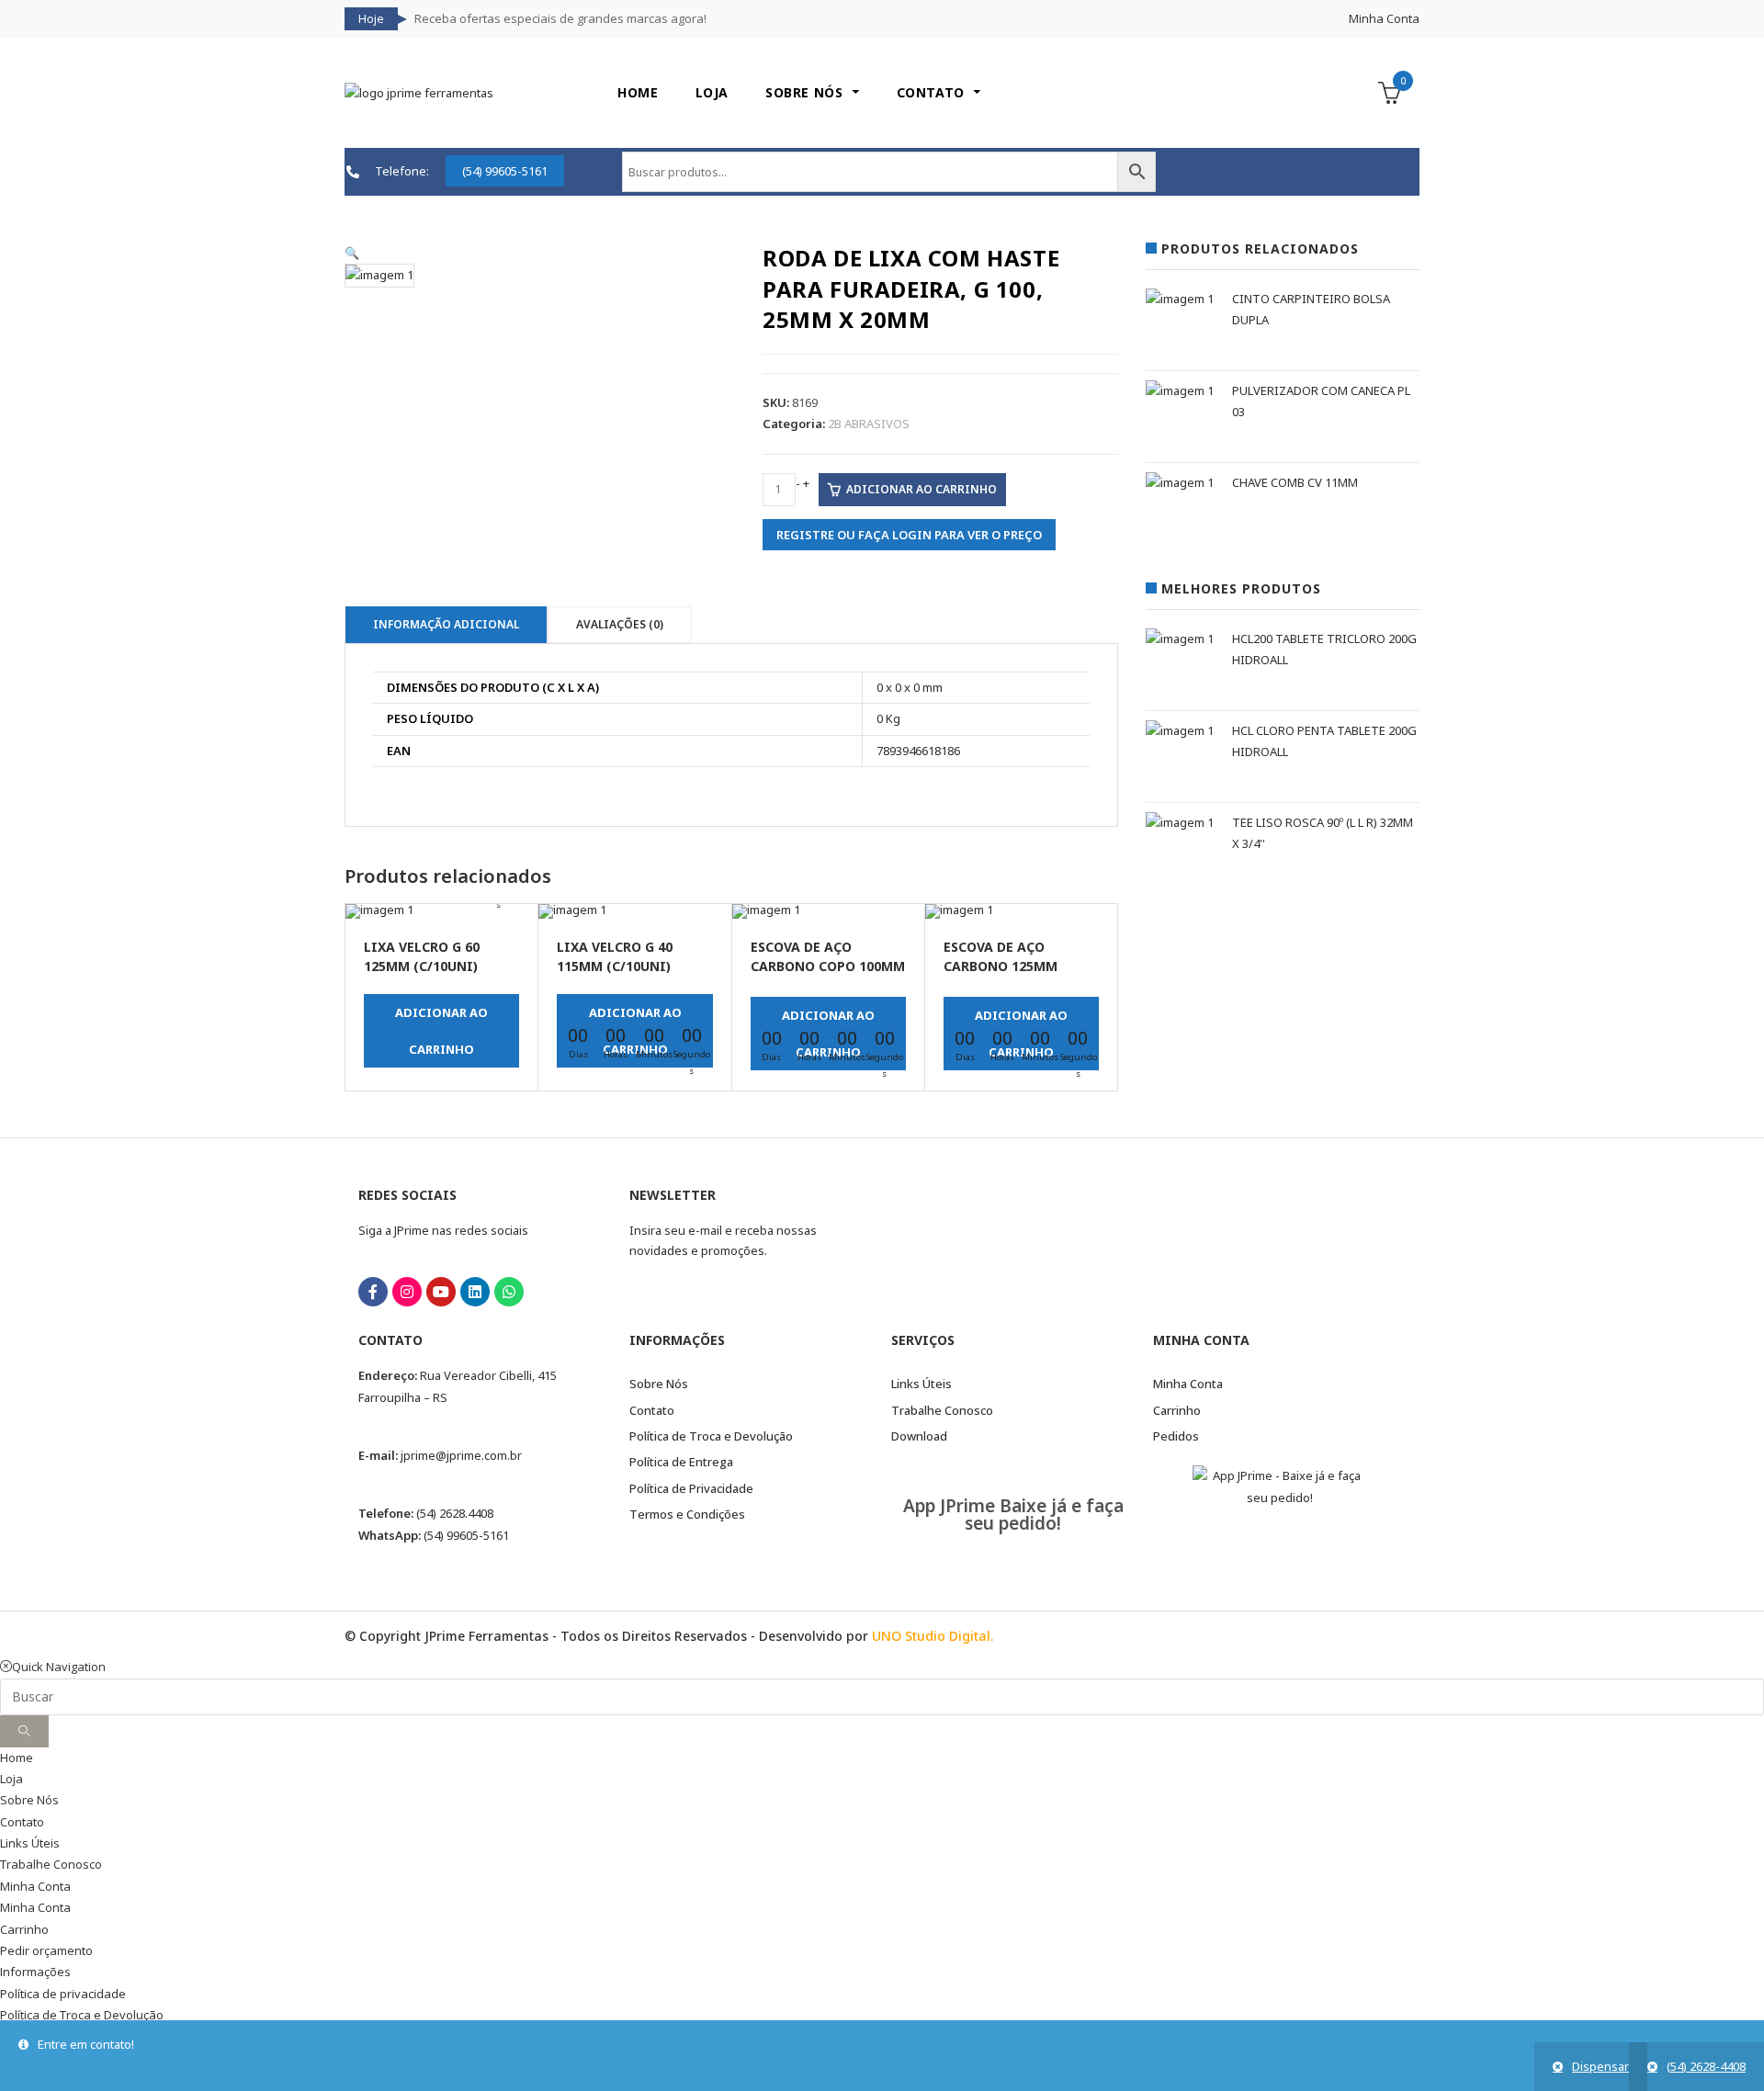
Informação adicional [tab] (446, 624)
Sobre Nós (29, 1800)
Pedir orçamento (46, 1950)
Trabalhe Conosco (51, 1864)
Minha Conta (1384, 18)
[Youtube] (441, 1292)
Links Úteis (30, 1843)
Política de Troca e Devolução (82, 2015)
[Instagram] (407, 1292)
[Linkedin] (475, 1292)
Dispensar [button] (1600, 2066)
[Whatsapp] (509, 1292)
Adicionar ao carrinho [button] (441, 1031)
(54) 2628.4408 (455, 1513)
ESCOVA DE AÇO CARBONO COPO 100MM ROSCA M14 (828, 958)
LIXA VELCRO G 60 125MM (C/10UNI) (422, 956)
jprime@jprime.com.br (461, 1455)
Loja (11, 1779)
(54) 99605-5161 (466, 1535)
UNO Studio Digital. (933, 1636)
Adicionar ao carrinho (922, 489)
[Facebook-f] (373, 1292)
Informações (35, 1972)
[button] (352, 253)
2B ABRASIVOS (869, 424)
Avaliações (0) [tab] (620, 624)
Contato (22, 1822)
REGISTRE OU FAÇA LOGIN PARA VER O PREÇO (909, 535)
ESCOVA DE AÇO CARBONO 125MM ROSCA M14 (1001, 958)
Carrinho (24, 1929)
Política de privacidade (63, 1994)
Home (17, 1758)
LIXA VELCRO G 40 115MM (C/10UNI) (615, 956)
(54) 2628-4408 (1706, 2066)
